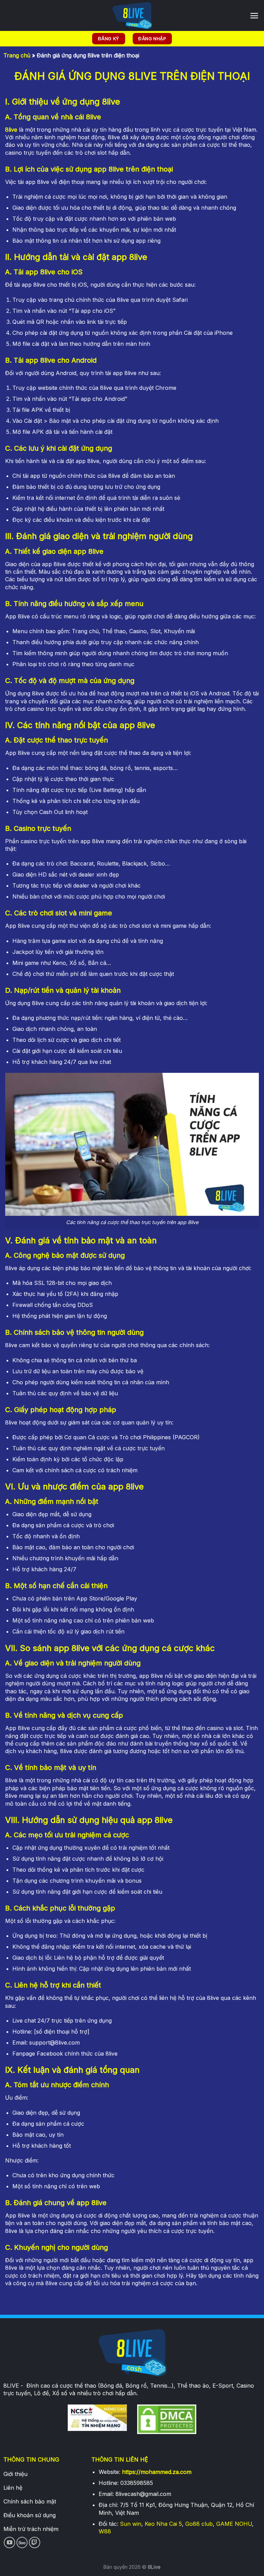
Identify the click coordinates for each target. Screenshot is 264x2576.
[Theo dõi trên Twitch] (35, 2542)
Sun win (131, 2524)
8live (11, 130)
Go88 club (199, 2524)
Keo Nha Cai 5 (163, 2524)
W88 (105, 2531)
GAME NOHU (234, 2524)
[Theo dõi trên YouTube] (9, 2542)
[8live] (132, 15)
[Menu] (254, 16)
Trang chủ (17, 55)
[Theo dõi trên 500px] (22, 2542)
